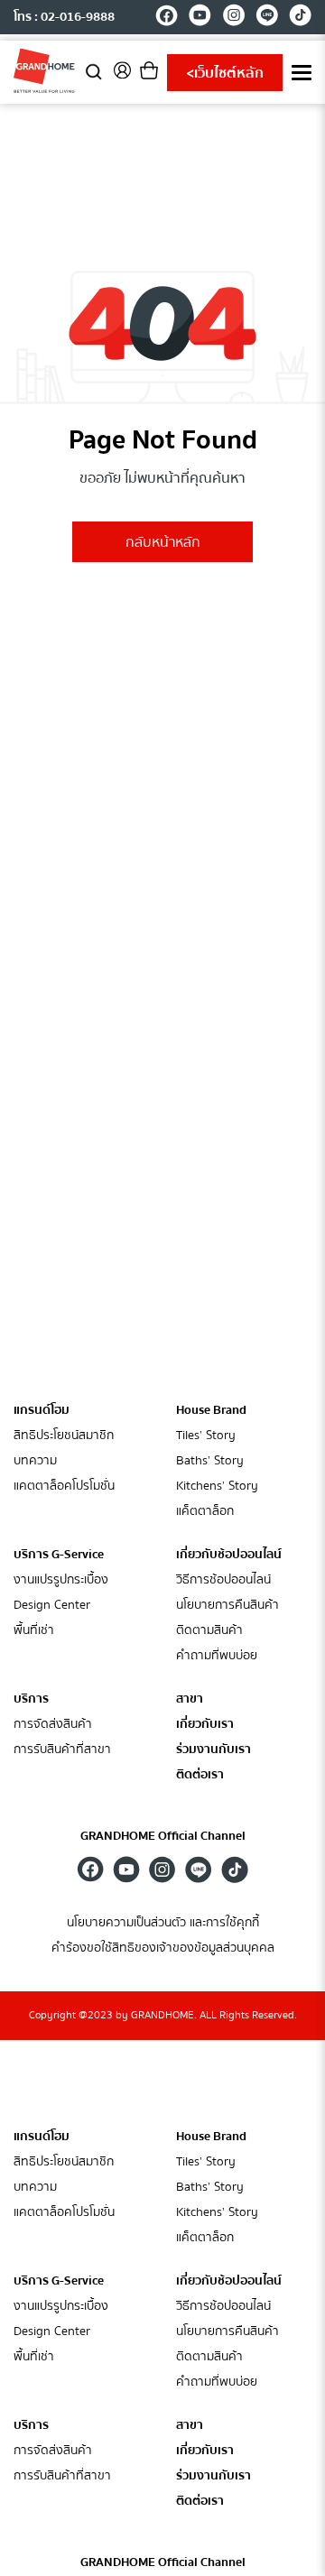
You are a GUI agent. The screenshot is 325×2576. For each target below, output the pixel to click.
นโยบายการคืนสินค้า (227, 1606)
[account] (122, 76)
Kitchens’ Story (217, 1487)
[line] (267, 18)
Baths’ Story (210, 1461)
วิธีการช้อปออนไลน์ (223, 1580)
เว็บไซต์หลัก (225, 73)
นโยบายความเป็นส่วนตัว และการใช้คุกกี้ (163, 1923)
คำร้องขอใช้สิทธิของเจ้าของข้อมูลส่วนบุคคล (163, 1948)
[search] (94, 71)
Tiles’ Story (206, 1436)
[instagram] (233, 18)
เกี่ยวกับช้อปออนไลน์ (229, 1555)
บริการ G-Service (59, 1555)
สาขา (190, 1699)
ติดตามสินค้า (209, 1631)
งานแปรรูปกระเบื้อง (61, 1580)
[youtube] (200, 18)
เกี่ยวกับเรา (205, 1725)
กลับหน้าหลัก (163, 542)
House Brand (211, 1410)
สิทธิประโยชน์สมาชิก (64, 1436)
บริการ (31, 1699)
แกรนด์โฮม (42, 1410)
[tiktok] (300, 18)
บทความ (35, 1461)
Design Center (52, 1606)
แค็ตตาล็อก (205, 1512)
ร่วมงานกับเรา (214, 1750)
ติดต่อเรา (200, 1775)
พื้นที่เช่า (34, 1631)
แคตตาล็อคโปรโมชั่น (64, 1487)
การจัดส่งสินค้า (53, 1725)
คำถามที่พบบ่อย (217, 1656)
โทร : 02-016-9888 (64, 17)
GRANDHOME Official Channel (163, 1836)
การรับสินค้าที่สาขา (62, 1750)
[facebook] (167, 18)
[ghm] (44, 70)
